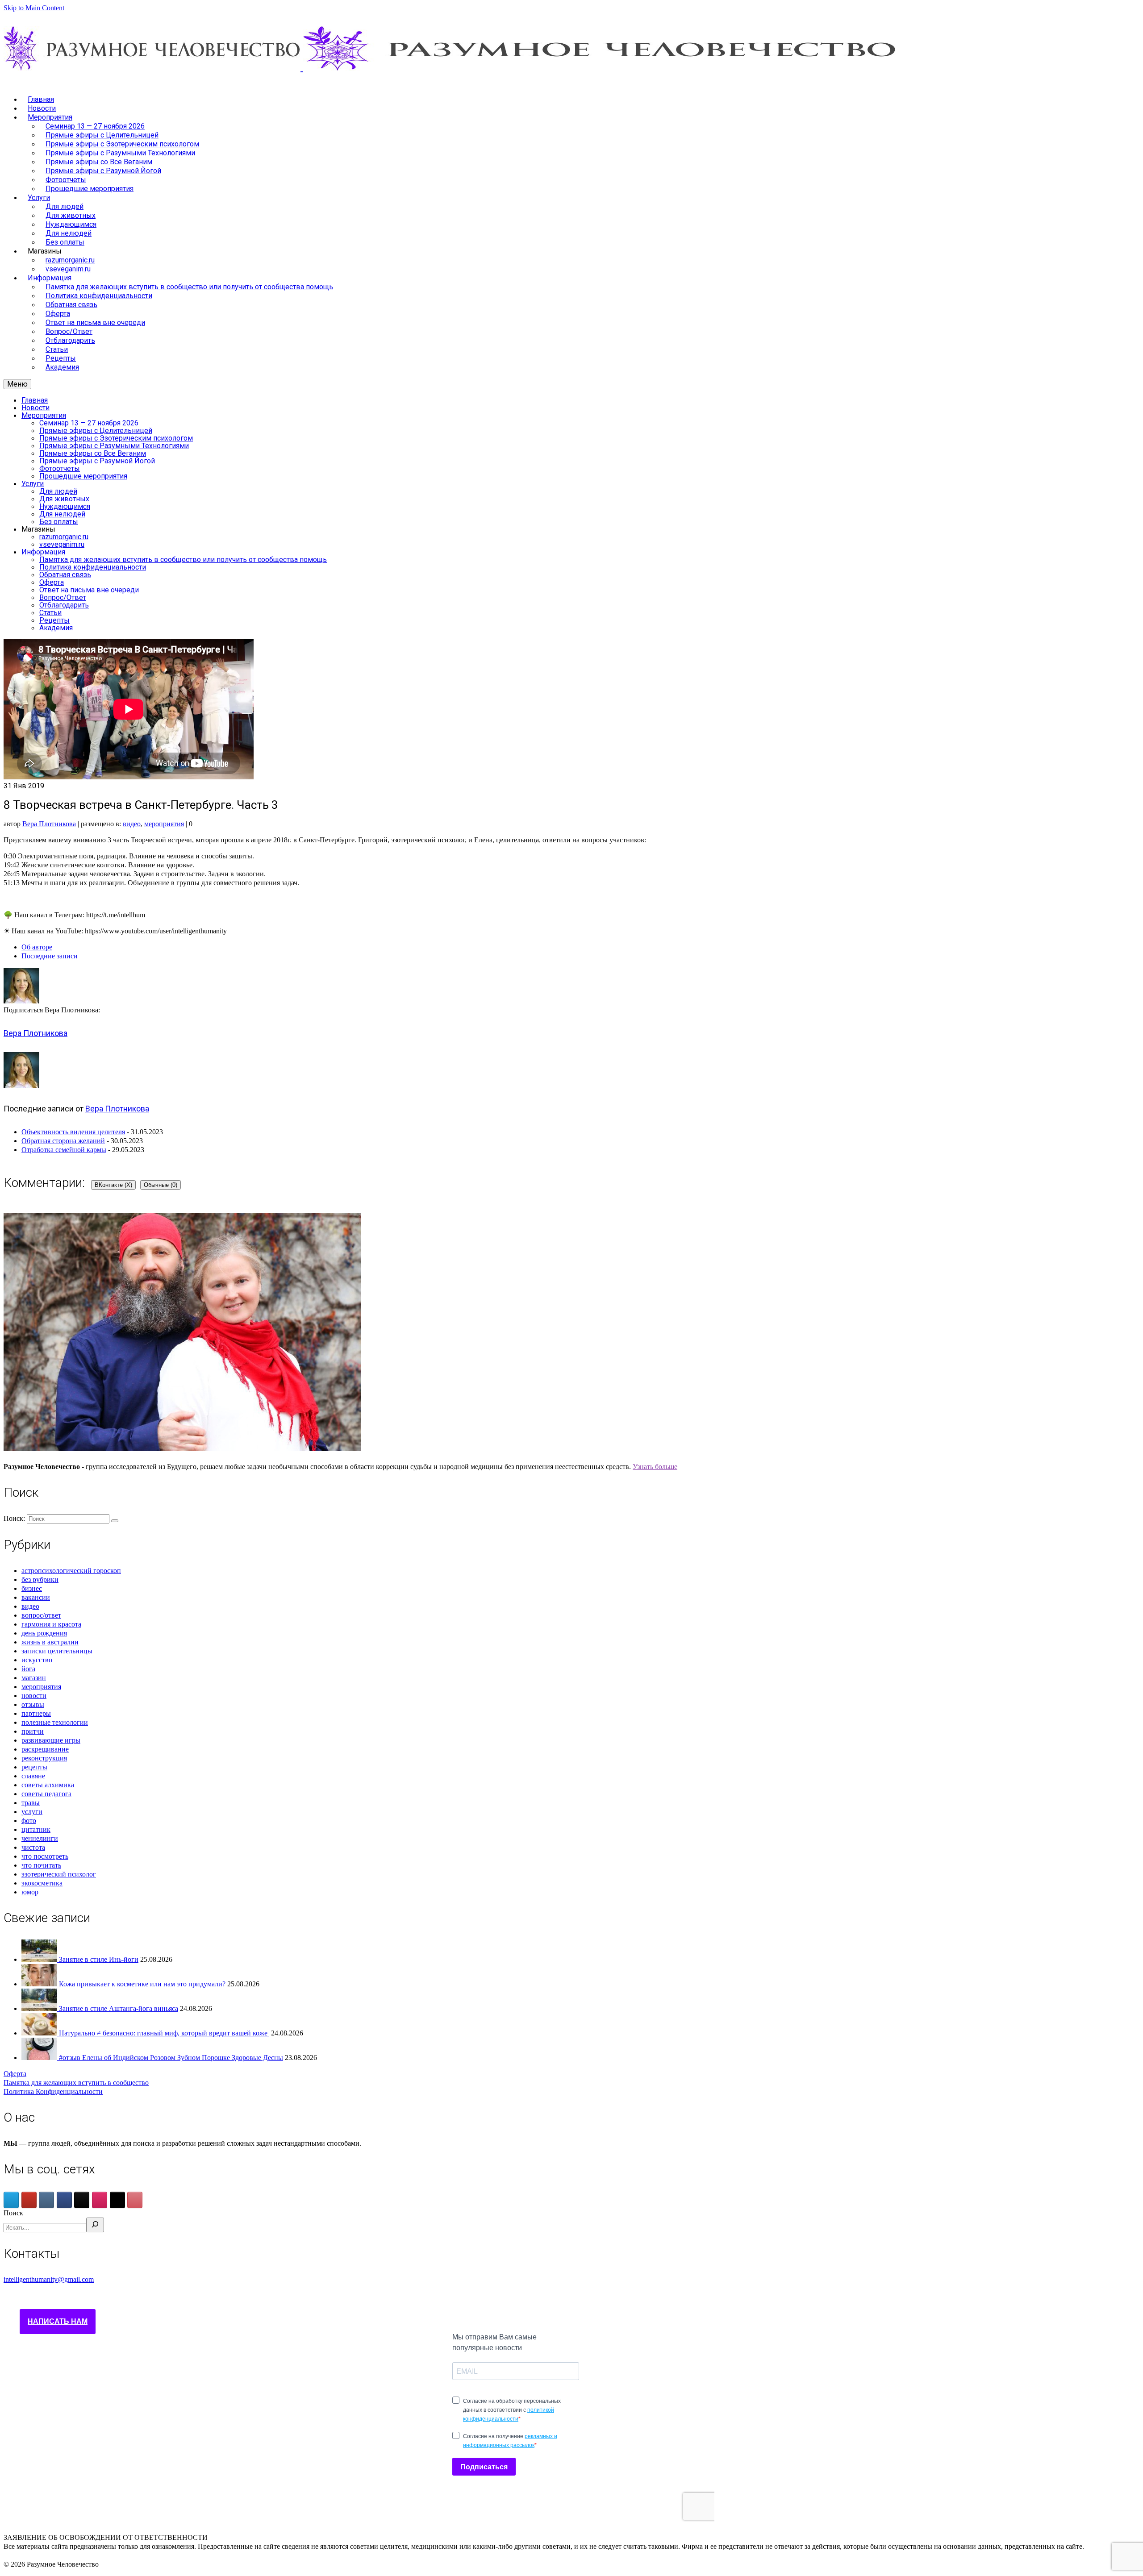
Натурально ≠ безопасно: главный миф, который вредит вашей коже (164, 2033)
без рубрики (40, 1579)
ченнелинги (40, 1838)
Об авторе (37, 947)
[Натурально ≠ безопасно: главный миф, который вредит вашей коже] (40, 2033)
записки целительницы (57, 1651)
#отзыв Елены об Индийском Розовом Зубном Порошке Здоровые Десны (171, 2058)
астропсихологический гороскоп (71, 1571)
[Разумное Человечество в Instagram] (100, 2200)
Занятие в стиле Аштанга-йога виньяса (119, 2008)
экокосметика (42, 1883)
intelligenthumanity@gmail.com (49, 2279)
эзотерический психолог (59, 1874)
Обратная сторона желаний (63, 1141)
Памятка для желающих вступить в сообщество (76, 2083)
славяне (33, 1776)
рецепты (34, 1767)
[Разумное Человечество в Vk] (46, 2200)
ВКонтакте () (113, 1185)
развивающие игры (51, 1740)
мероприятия (164, 824)
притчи (33, 1731)
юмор (30, 1892)
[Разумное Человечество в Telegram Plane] (11, 2200)
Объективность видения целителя (73, 1132)
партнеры (36, 1713)
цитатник (36, 1829)
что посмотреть (45, 1856)
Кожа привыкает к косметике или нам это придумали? (142, 1984)
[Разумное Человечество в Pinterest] (135, 2200)
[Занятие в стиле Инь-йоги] (40, 1959)
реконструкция (44, 1758)
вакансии (36, 1597)
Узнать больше (655, 1467)
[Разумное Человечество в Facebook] (64, 2200)
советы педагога (46, 1794)
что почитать (41, 1865)
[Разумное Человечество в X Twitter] (117, 2200)
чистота (33, 1847)
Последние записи (50, 956)
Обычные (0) (161, 1185)
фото (29, 1821)
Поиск (13, 2213)
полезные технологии (55, 1722)
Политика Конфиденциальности (53, 2091)
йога (28, 1669)
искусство (37, 1660)
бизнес (32, 1588)
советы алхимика (48, 1785)
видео (132, 824)
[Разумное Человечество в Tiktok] (82, 2200)
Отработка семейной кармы (64, 1150)
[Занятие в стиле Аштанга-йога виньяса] (40, 2008)
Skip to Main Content (34, 8)
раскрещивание (45, 1749)
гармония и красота (51, 1624)
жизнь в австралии (50, 1642)
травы (31, 1803)
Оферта (15, 2074)
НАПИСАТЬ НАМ (58, 2321)
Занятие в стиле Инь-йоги (99, 1959)
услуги (32, 1812)
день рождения (44, 1633)
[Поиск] (95, 2225)
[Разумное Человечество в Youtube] (29, 2200)
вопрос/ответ (41, 1615)
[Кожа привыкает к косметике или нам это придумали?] (40, 1984)
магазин (34, 1678)
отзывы (33, 1704)
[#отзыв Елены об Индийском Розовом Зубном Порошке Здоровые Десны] (40, 2058)
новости (34, 1696)
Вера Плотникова (49, 824)
